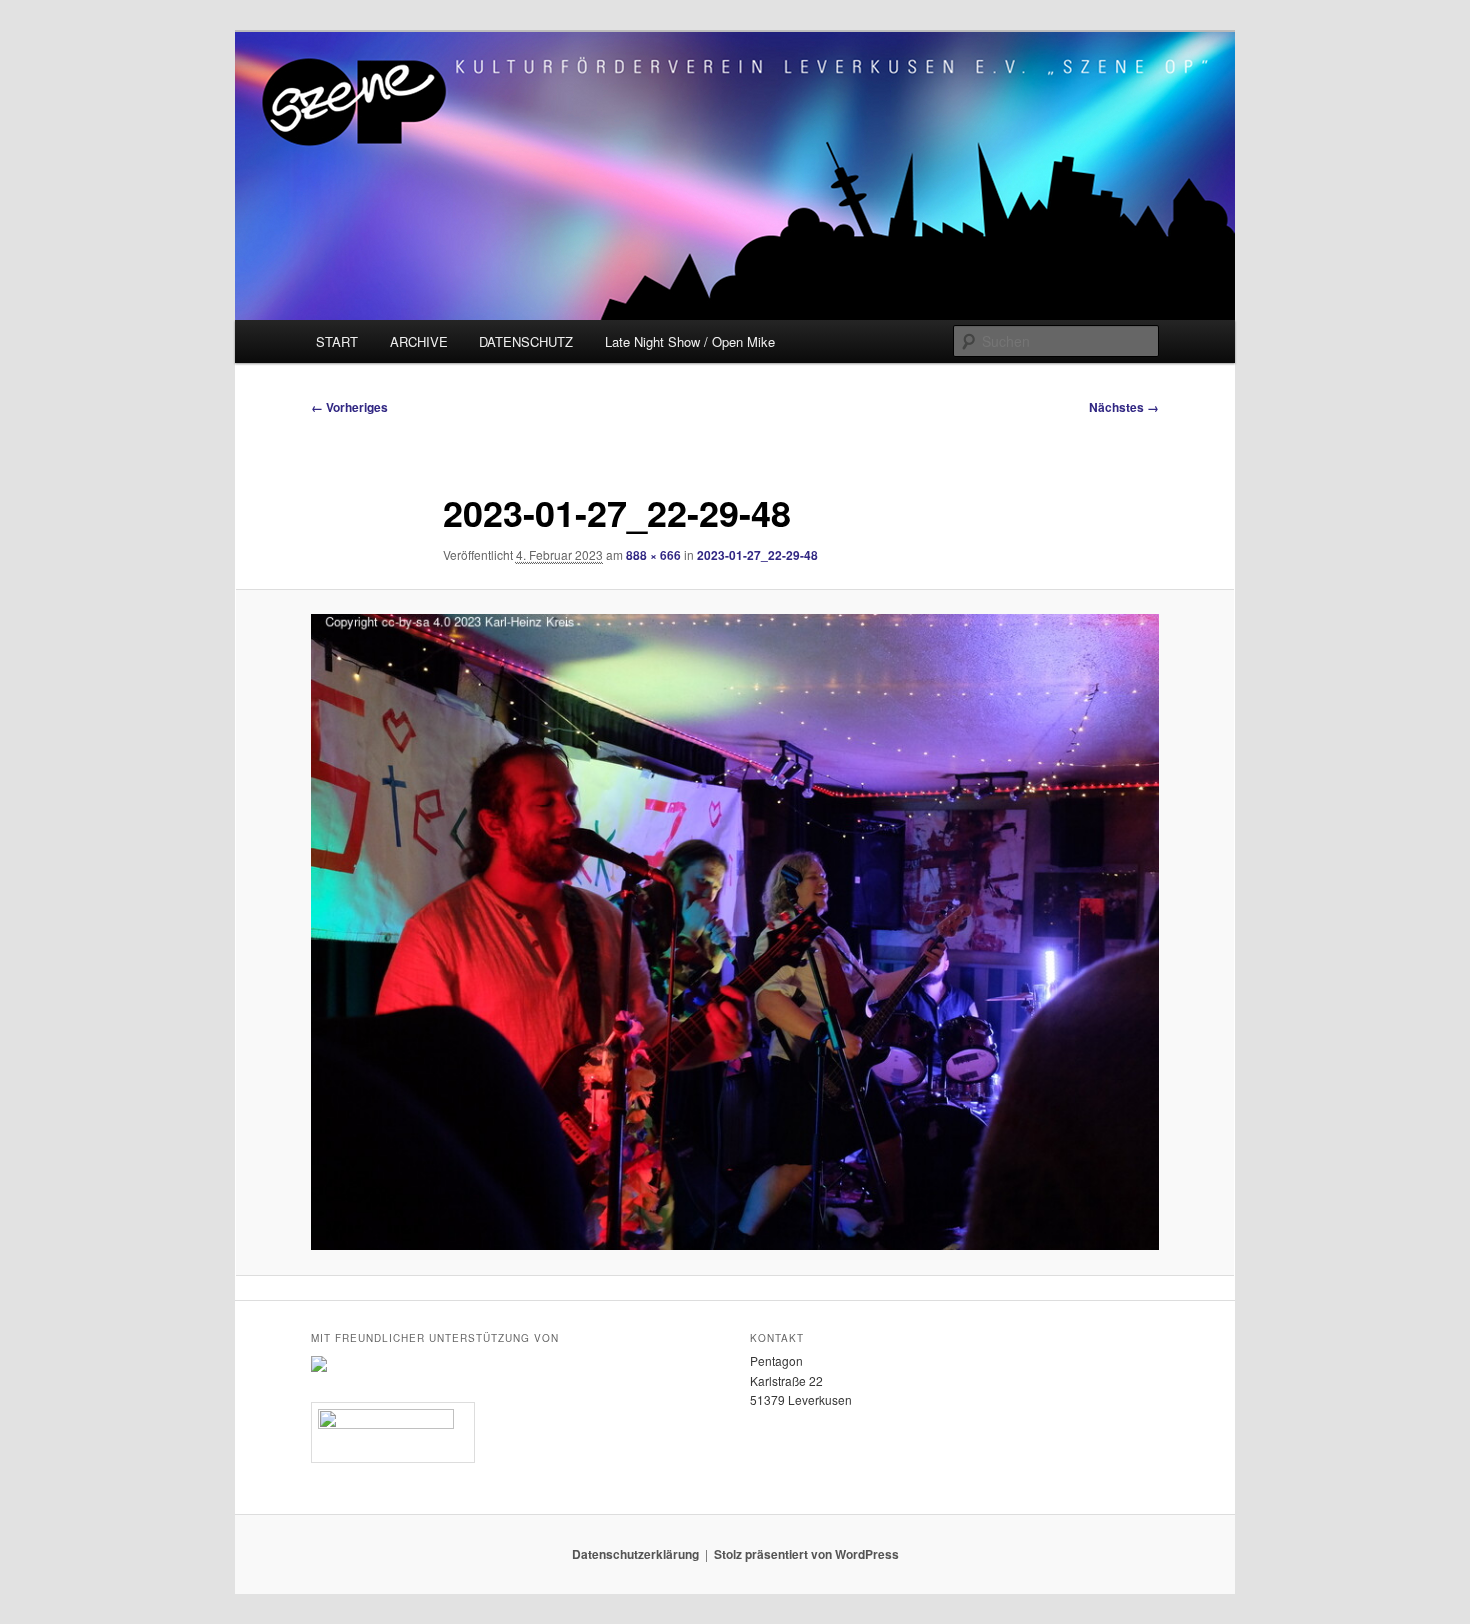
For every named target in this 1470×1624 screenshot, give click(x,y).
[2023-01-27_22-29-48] (735, 932)
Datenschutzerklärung (635, 1554)
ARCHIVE (419, 341)
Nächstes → (1124, 407)
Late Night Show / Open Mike (690, 341)
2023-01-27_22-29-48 (757, 555)
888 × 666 (653, 555)
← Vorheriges (349, 407)
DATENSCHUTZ (526, 341)
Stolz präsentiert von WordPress (806, 1554)
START (337, 341)
